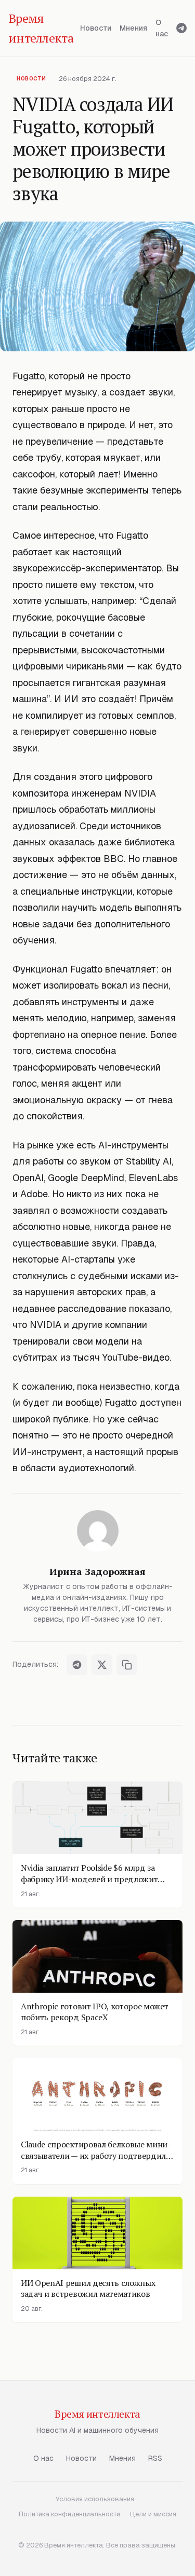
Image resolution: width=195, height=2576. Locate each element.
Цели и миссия (153, 2514)
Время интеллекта (97, 2414)
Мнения (133, 28)
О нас (162, 28)
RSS (155, 2458)
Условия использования (95, 2499)
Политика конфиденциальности (69, 2514)
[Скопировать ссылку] (127, 1665)
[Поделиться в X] (102, 1665)
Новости (96, 28)
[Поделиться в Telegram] (77, 1665)
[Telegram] (181, 28)
